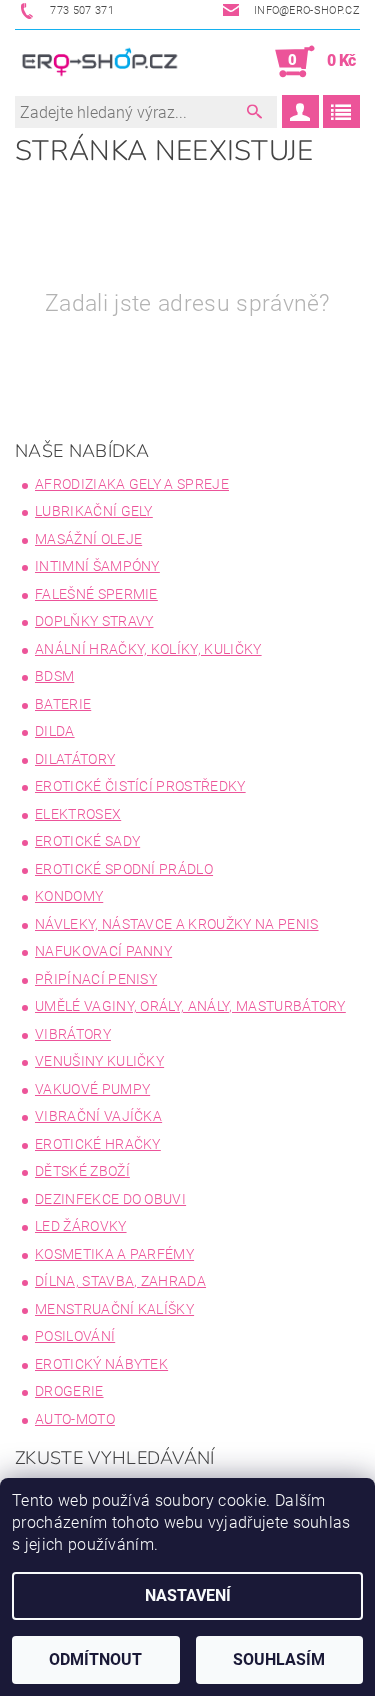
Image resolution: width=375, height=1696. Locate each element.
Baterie (63, 704)
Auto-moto (75, 1419)
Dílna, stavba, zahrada (120, 1281)
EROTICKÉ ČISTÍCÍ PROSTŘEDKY (140, 786)
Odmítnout (95, 1659)
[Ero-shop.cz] (101, 62)
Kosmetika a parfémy (114, 1254)
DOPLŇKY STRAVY (94, 621)
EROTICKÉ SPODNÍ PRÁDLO (124, 869)
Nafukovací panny (103, 951)
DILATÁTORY (75, 759)
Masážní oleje (88, 539)
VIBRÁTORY (73, 1034)
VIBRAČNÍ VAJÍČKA (98, 1116)
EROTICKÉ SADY (87, 841)
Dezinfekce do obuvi (110, 1199)
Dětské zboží (82, 1171)
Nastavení (188, 1595)
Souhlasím (279, 1659)
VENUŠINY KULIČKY (99, 1061)
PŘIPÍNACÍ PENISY (96, 979)
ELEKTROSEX (78, 814)
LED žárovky (81, 1226)
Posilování (75, 1336)
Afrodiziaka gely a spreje (132, 484)
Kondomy (69, 896)
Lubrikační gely (94, 511)
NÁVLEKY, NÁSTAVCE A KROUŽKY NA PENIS (177, 924)
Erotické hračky (98, 1144)
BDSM (54, 676)
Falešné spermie (96, 594)
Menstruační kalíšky (114, 1309)
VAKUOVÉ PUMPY (92, 1089)
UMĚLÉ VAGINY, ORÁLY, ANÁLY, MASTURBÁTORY (190, 1006)
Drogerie (69, 1391)
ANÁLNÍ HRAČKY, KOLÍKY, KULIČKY (148, 649)
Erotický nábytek (101, 1364)
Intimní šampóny (97, 566)
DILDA (55, 731)
